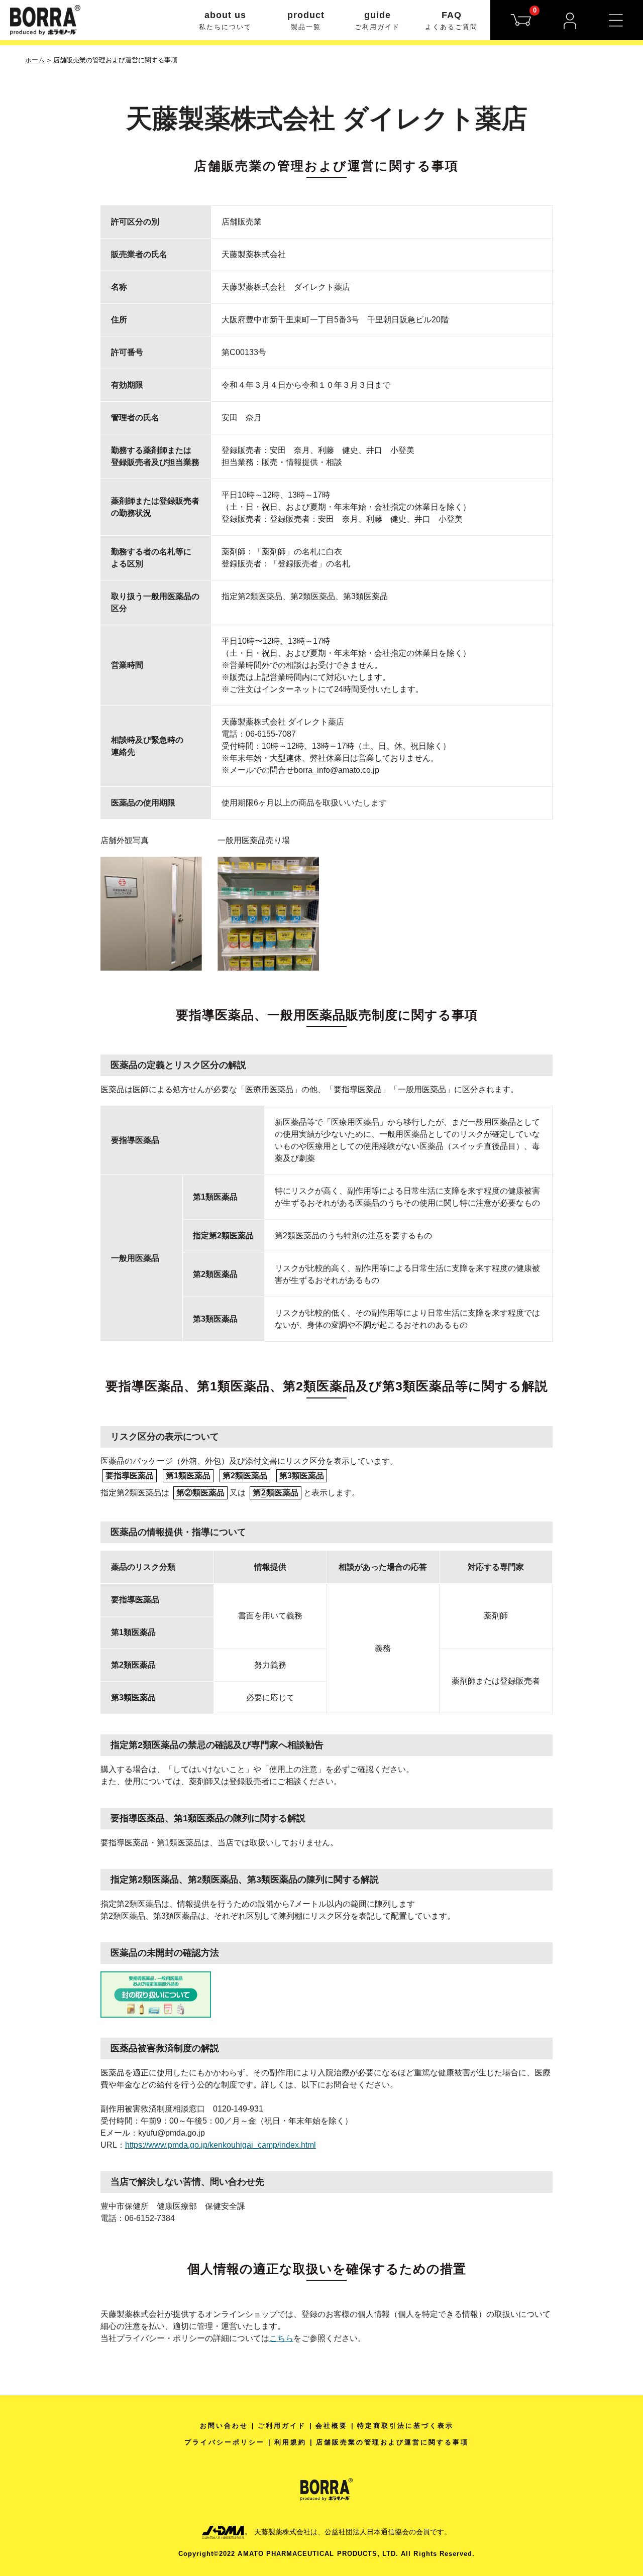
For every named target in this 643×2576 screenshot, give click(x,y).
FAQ (451, 20)
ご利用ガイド (282, 2426)
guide (377, 20)
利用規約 (290, 2442)
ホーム (35, 60)
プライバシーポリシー (225, 2442)
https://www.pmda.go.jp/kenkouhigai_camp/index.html (221, 2145)
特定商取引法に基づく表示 (405, 2426)
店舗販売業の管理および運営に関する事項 (392, 2442)
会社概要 (332, 2426)
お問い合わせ (224, 2426)
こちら (281, 2338)
